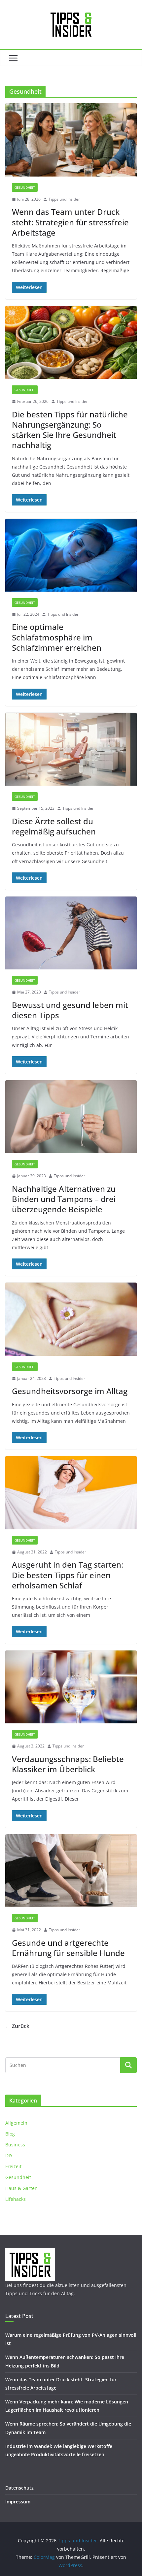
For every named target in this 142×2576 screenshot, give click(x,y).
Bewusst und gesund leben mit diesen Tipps (70, 1010)
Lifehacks (16, 2199)
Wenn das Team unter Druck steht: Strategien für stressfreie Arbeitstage (70, 222)
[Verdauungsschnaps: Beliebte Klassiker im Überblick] (71, 1687)
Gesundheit (25, 187)
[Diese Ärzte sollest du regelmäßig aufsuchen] (71, 749)
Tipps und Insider (64, 199)
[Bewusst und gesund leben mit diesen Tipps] (71, 933)
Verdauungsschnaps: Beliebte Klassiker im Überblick (68, 1764)
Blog (10, 2134)
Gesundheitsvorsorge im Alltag (70, 1391)
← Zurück (17, 2026)
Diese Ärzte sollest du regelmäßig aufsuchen (54, 826)
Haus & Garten (21, 2188)
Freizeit (13, 2166)
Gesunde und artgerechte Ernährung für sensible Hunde (68, 1948)
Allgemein (16, 2123)
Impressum (18, 2502)
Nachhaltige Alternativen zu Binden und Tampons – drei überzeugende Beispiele (64, 1199)
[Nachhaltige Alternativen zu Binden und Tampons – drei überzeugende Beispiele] (71, 1117)
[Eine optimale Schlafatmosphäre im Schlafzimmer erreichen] (71, 555)
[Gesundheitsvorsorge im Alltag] (71, 1319)
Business (15, 2145)
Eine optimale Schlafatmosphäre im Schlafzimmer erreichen (57, 637)
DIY (9, 2155)
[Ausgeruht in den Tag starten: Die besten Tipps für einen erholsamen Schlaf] (71, 1493)
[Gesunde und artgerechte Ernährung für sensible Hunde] (71, 1871)
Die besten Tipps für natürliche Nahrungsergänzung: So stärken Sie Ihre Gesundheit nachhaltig (70, 430)
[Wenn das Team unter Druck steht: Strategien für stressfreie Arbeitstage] (71, 140)
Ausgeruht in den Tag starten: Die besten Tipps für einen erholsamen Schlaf (68, 1575)
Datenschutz (19, 2488)
